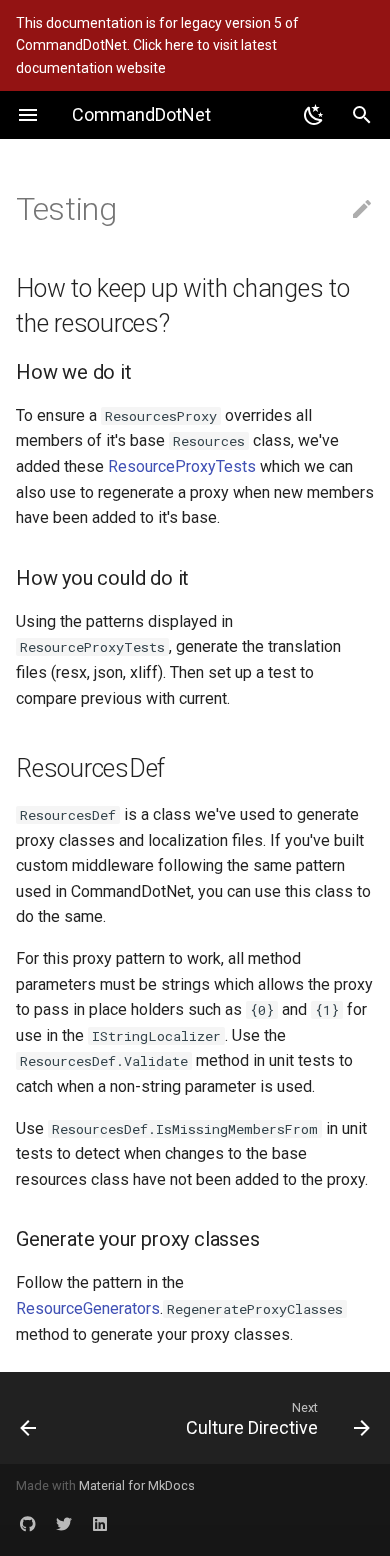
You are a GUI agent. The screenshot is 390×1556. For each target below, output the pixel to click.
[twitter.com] (64, 1524)
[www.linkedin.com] (100, 1524)
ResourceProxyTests (182, 466)
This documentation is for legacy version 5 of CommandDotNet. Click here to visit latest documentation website (157, 45)
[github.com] (28, 1524)
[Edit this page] (362, 210)
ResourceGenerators (88, 1308)
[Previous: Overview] (52, 1418)
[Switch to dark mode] (314, 115)
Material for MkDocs (137, 1485)
